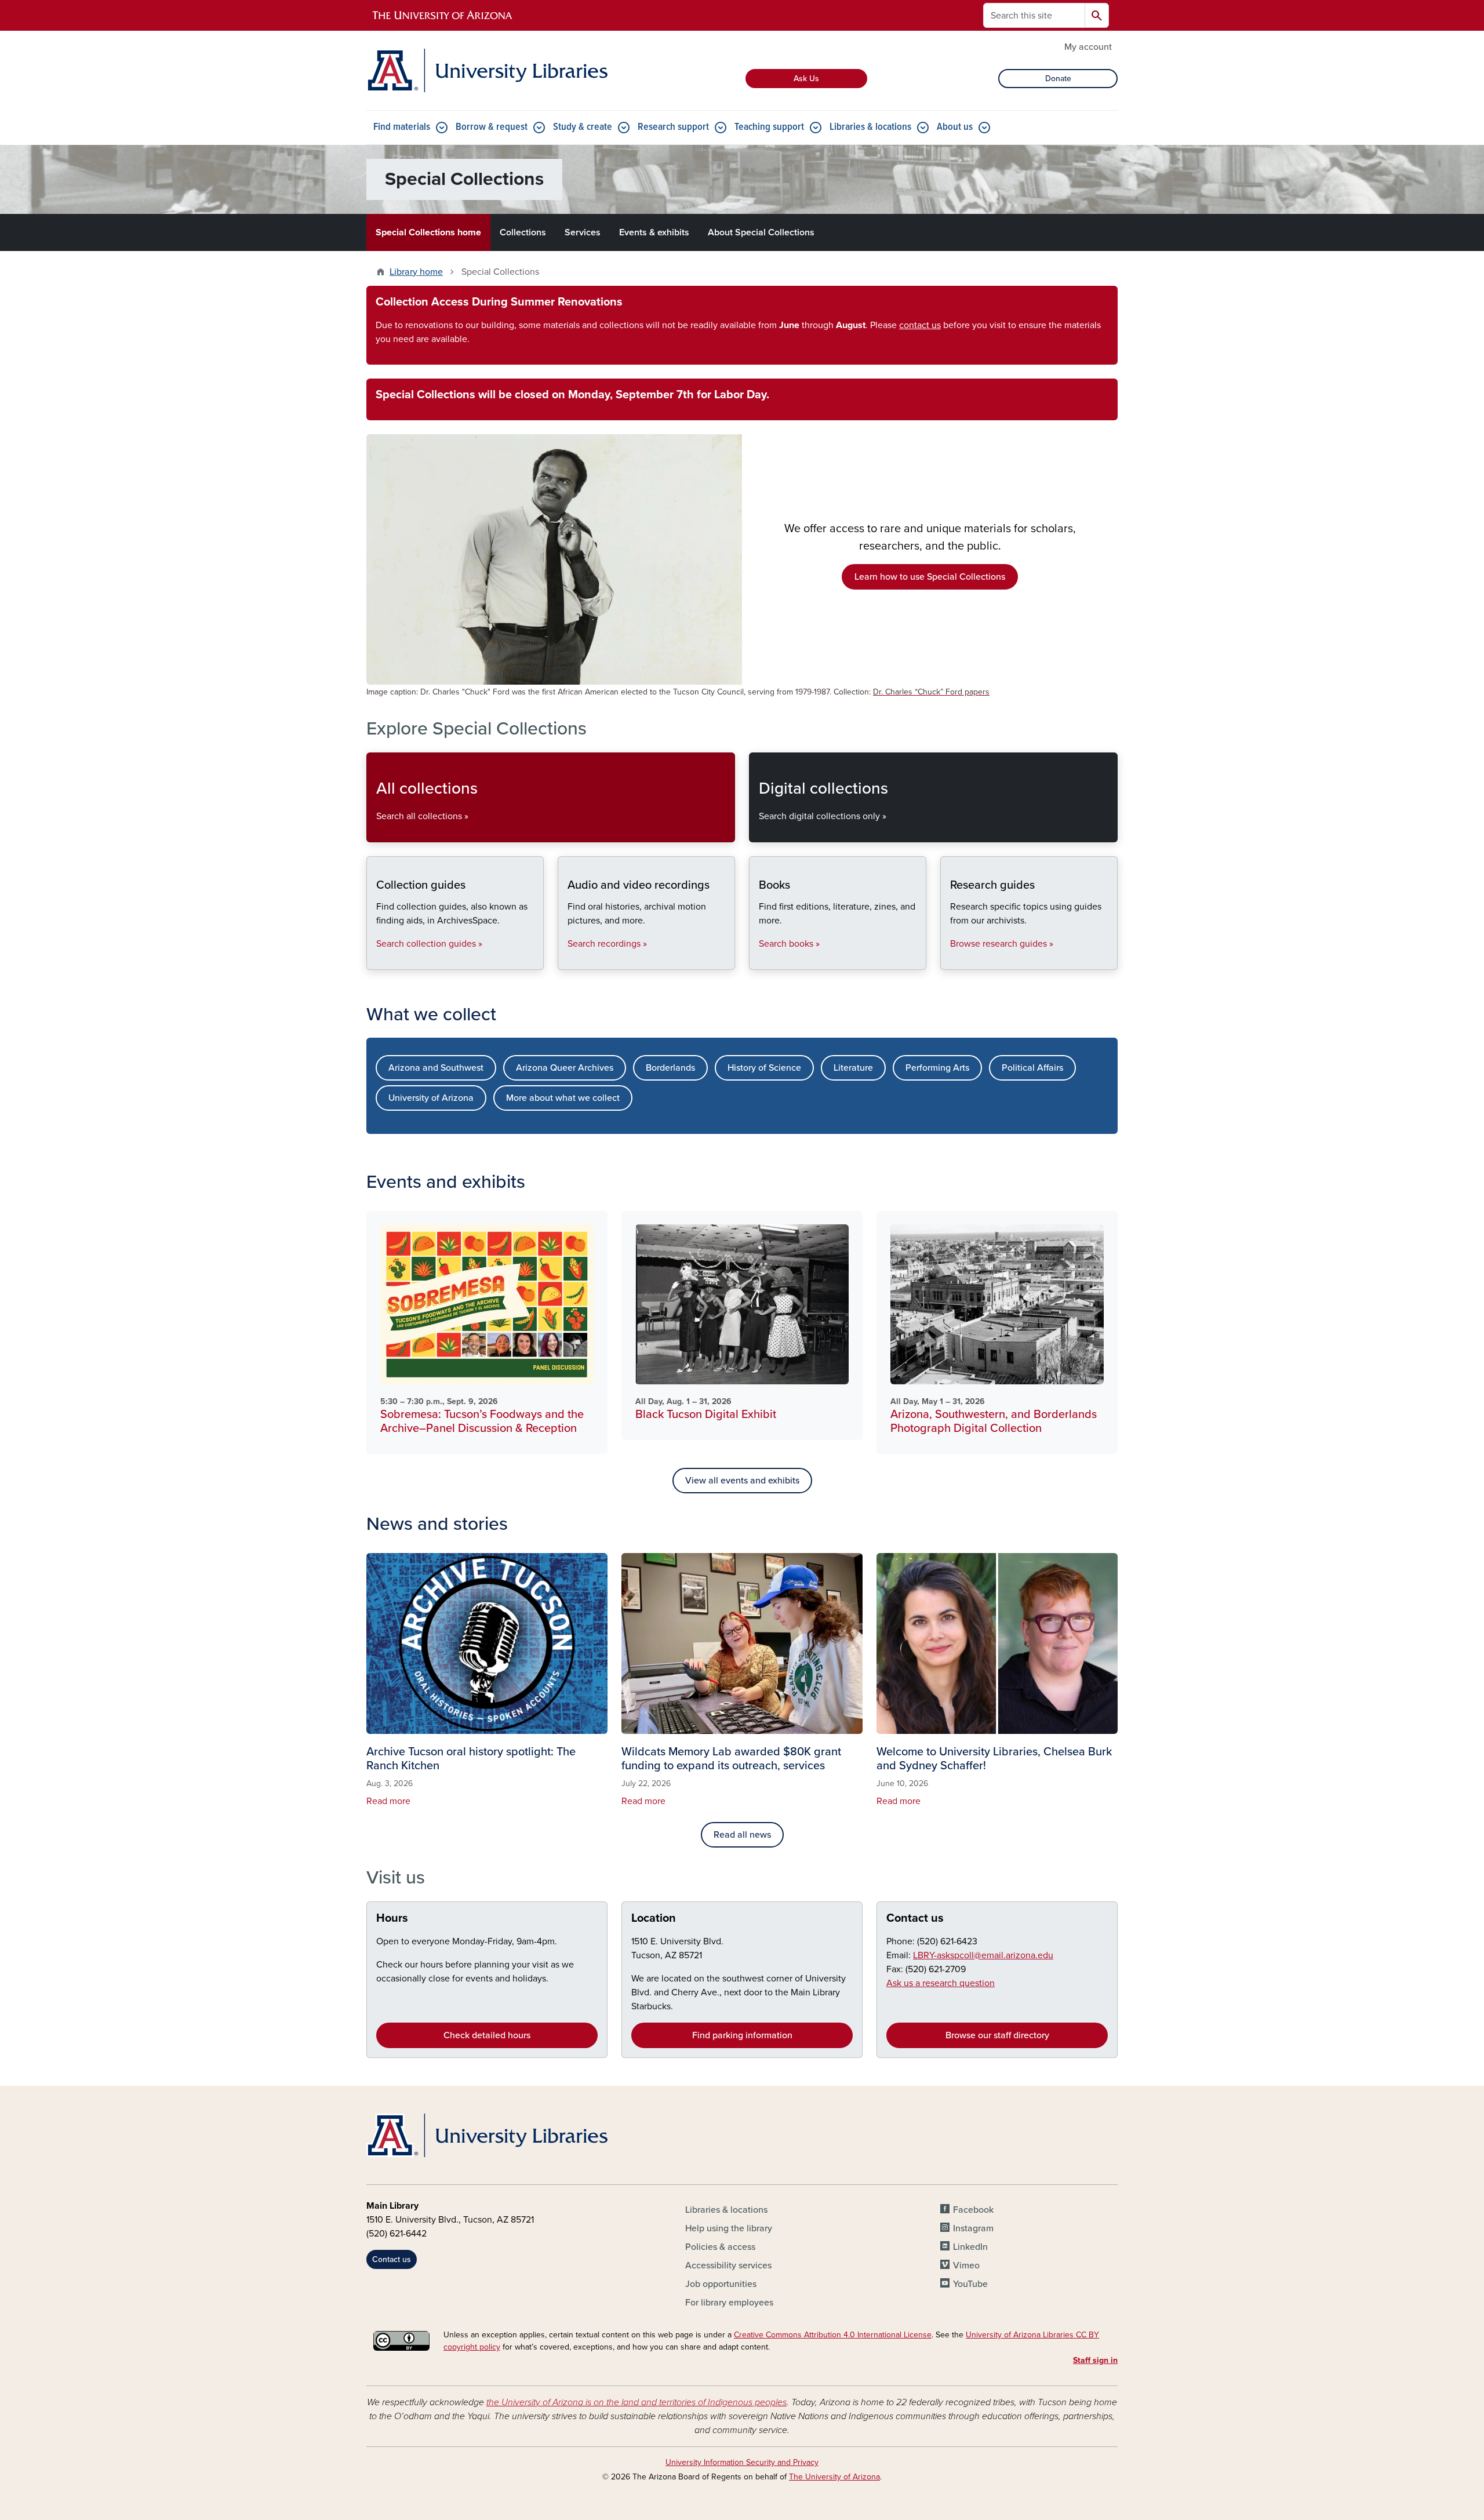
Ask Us (806, 79)
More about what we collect (563, 1098)
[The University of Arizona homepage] (443, 16)
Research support (673, 127)
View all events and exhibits (742, 1481)
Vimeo (966, 2266)
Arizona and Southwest (436, 1068)
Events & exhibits (654, 232)
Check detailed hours (487, 2035)
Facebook (973, 2210)
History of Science (764, 1068)
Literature (853, 1068)
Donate (1058, 79)
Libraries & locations (870, 127)
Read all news (742, 1835)
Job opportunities (721, 2284)
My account (1088, 47)
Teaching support (769, 127)
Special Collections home (428, 232)
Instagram (973, 2228)
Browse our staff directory (997, 2035)
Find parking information (742, 2035)
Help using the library (729, 2228)
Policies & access (720, 2247)
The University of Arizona (834, 2477)
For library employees (729, 2303)
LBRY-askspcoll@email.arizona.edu (983, 1955)
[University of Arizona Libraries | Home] (487, 70)
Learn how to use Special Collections (930, 577)
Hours (392, 1918)
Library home (416, 272)
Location (654, 1918)
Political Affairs (1032, 1068)
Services (583, 232)
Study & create (583, 127)
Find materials (402, 127)
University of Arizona (431, 1098)
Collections (523, 232)
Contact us (915, 1918)
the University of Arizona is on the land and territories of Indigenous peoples (636, 2402)
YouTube (970, 2284)
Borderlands (670, 1068)
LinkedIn (970, 2247)
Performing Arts (937, 1068)
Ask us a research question (941, 1983)
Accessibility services (728, 2266)
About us (955, 127)
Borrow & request (492, 127)
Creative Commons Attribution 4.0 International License (833, 2335)
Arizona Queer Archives (565, 1068)
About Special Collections (761, 232)
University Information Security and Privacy (742, 2462)
